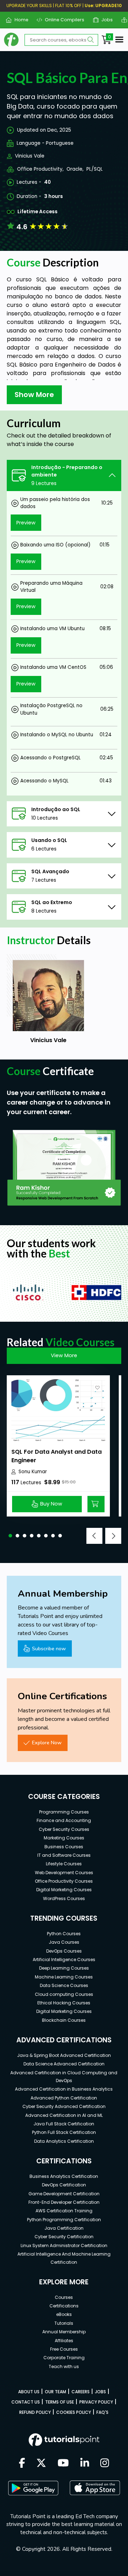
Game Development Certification (64, 2194)
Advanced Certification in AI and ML (64, 2115)
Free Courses (64, 2349)
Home (18, 20)
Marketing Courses (64, 1838)
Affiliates (64, 2341)
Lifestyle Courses (64, 1864)
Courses (64, 2297)
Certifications (64, 2306)
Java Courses (64, 1942)
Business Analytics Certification (64, 2176)
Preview (26, 523)
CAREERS (81, 2392)
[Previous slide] (94, 1536)
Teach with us (64, 2366)
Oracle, (75, 169)
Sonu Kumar (33, 1472)
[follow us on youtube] (63, 2464)
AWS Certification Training (64, 2211)
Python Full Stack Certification (64, 2132)
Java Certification (64, 2228)
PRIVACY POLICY (96, 2402)
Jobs (104, 20)
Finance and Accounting (64, 1820)
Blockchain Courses (64, 2020)
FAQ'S (102, 2412)
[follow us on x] (41, 2464)
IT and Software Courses (64, 1855)
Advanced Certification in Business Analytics (64, 2089)
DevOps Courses (64, 1951)
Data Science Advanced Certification (64, 2064)
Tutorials (64, 2323)
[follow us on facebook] (22, 2464)
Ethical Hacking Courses (64, 2003)
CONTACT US (26, 2402)
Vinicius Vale (30, 156)
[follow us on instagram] (105, 2464)
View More (64, 1355)
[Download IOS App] (95, 2488)
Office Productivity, (40, 169)
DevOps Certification (64, 2185)
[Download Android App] (33, 2488)
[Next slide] (113, 1536)
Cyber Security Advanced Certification (64, 2106)
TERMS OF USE (60, 2402)
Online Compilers (62, 20)
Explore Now (47, 1743)
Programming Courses (64, 1812)
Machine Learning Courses (64, 1977)
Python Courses (64, 1934)
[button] (10, 1536)
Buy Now (51, 1504)
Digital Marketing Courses (64, 1890)
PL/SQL (95, 169)
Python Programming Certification (64, 2220)
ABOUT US (29, 2392)
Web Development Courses (64, 1873)
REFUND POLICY (35, 2412)
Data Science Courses (64, 1985)
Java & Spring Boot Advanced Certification (64, 2055)
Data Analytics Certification (64, 2141)
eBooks (64, 2314)
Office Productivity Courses (64, 1881)
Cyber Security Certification (64, 2237)
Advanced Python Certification (64, 2098)
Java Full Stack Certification (64, 2124)
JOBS (100, 2392)
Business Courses (64, 1847)
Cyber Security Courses (64, 1829)
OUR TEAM (55, 2392)
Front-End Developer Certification (64, 2202)
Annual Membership (64, 2332)
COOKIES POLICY (74, 2412)
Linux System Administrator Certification (64, 2245)
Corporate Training (64, 2358)
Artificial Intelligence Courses (64, 1959)
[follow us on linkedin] (85, 2464)
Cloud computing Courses (64, 1994)
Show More (34, 395)
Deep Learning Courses (64, 1968)
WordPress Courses (64, 1898)
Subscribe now (49, 1648)
